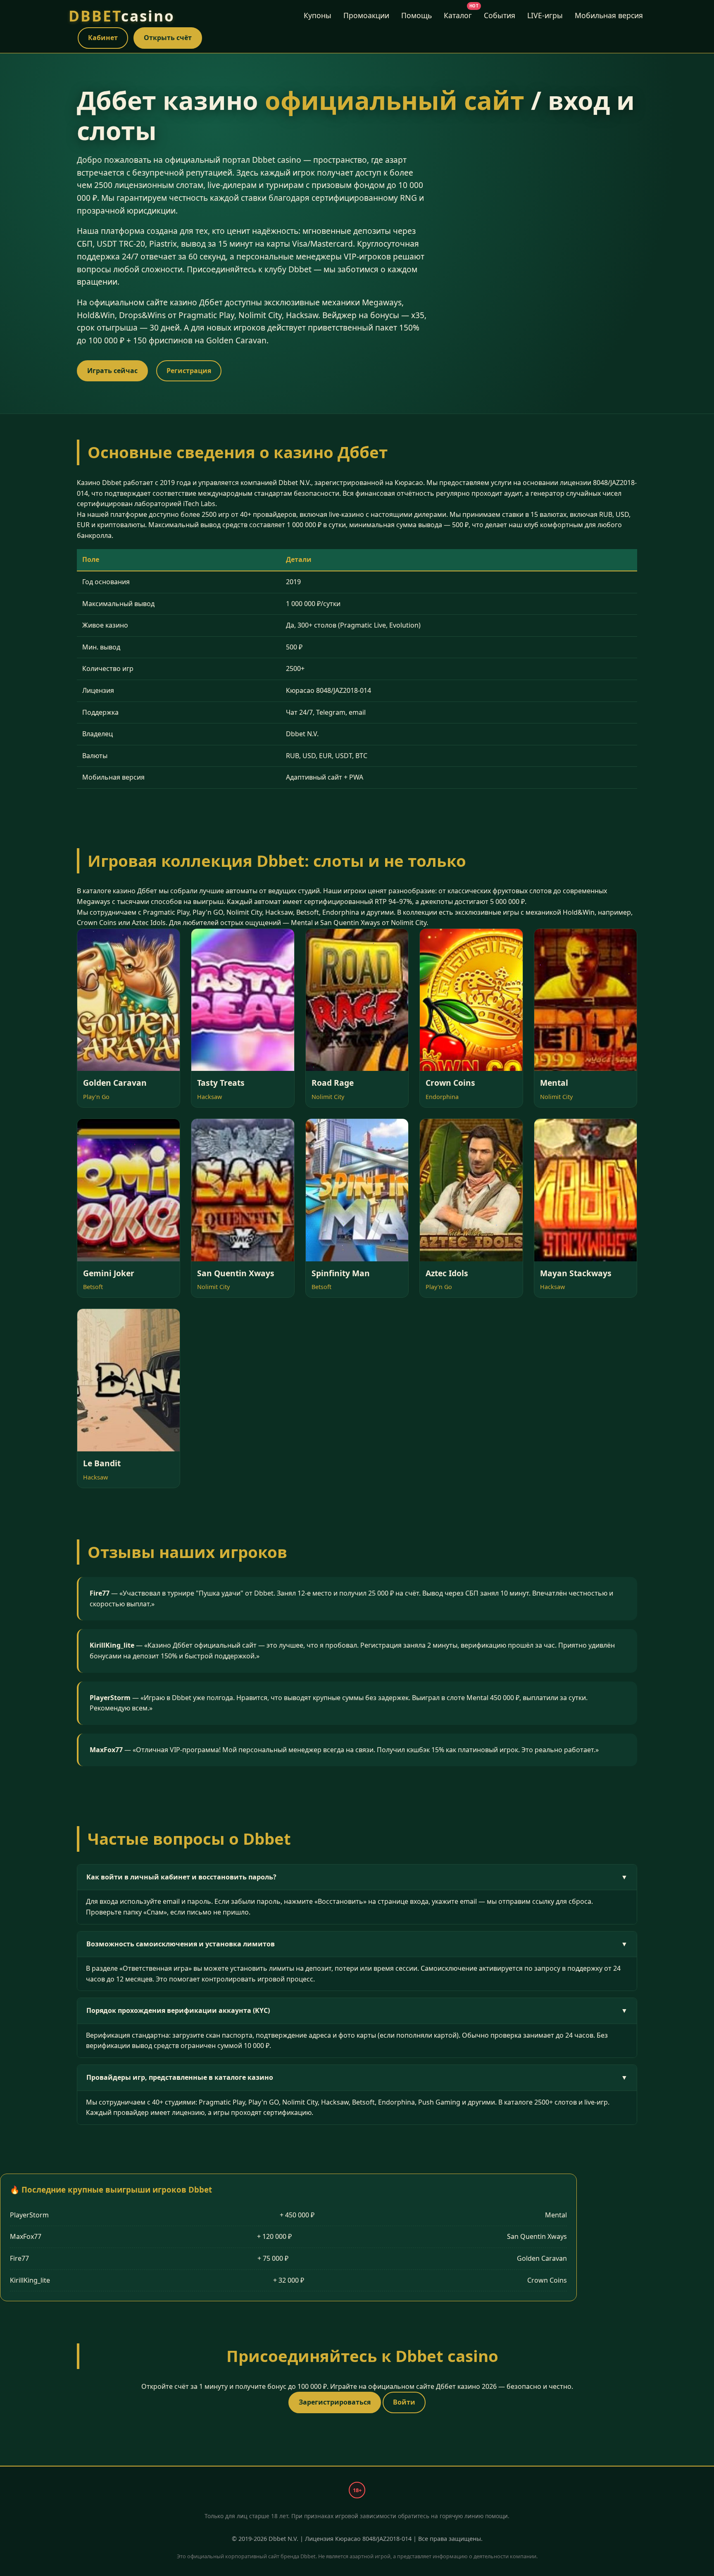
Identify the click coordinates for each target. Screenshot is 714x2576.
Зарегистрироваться (335, 2402)
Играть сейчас (112, 371)
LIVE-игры (545, 15)
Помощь (416, 15)
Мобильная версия (609, 15)
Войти (404, 2402)
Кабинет (103, 38)
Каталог (459, 13)
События (500, 15)
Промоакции (366, 15)
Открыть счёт (168, 38)
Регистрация (189, 371)
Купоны (318, 15)
